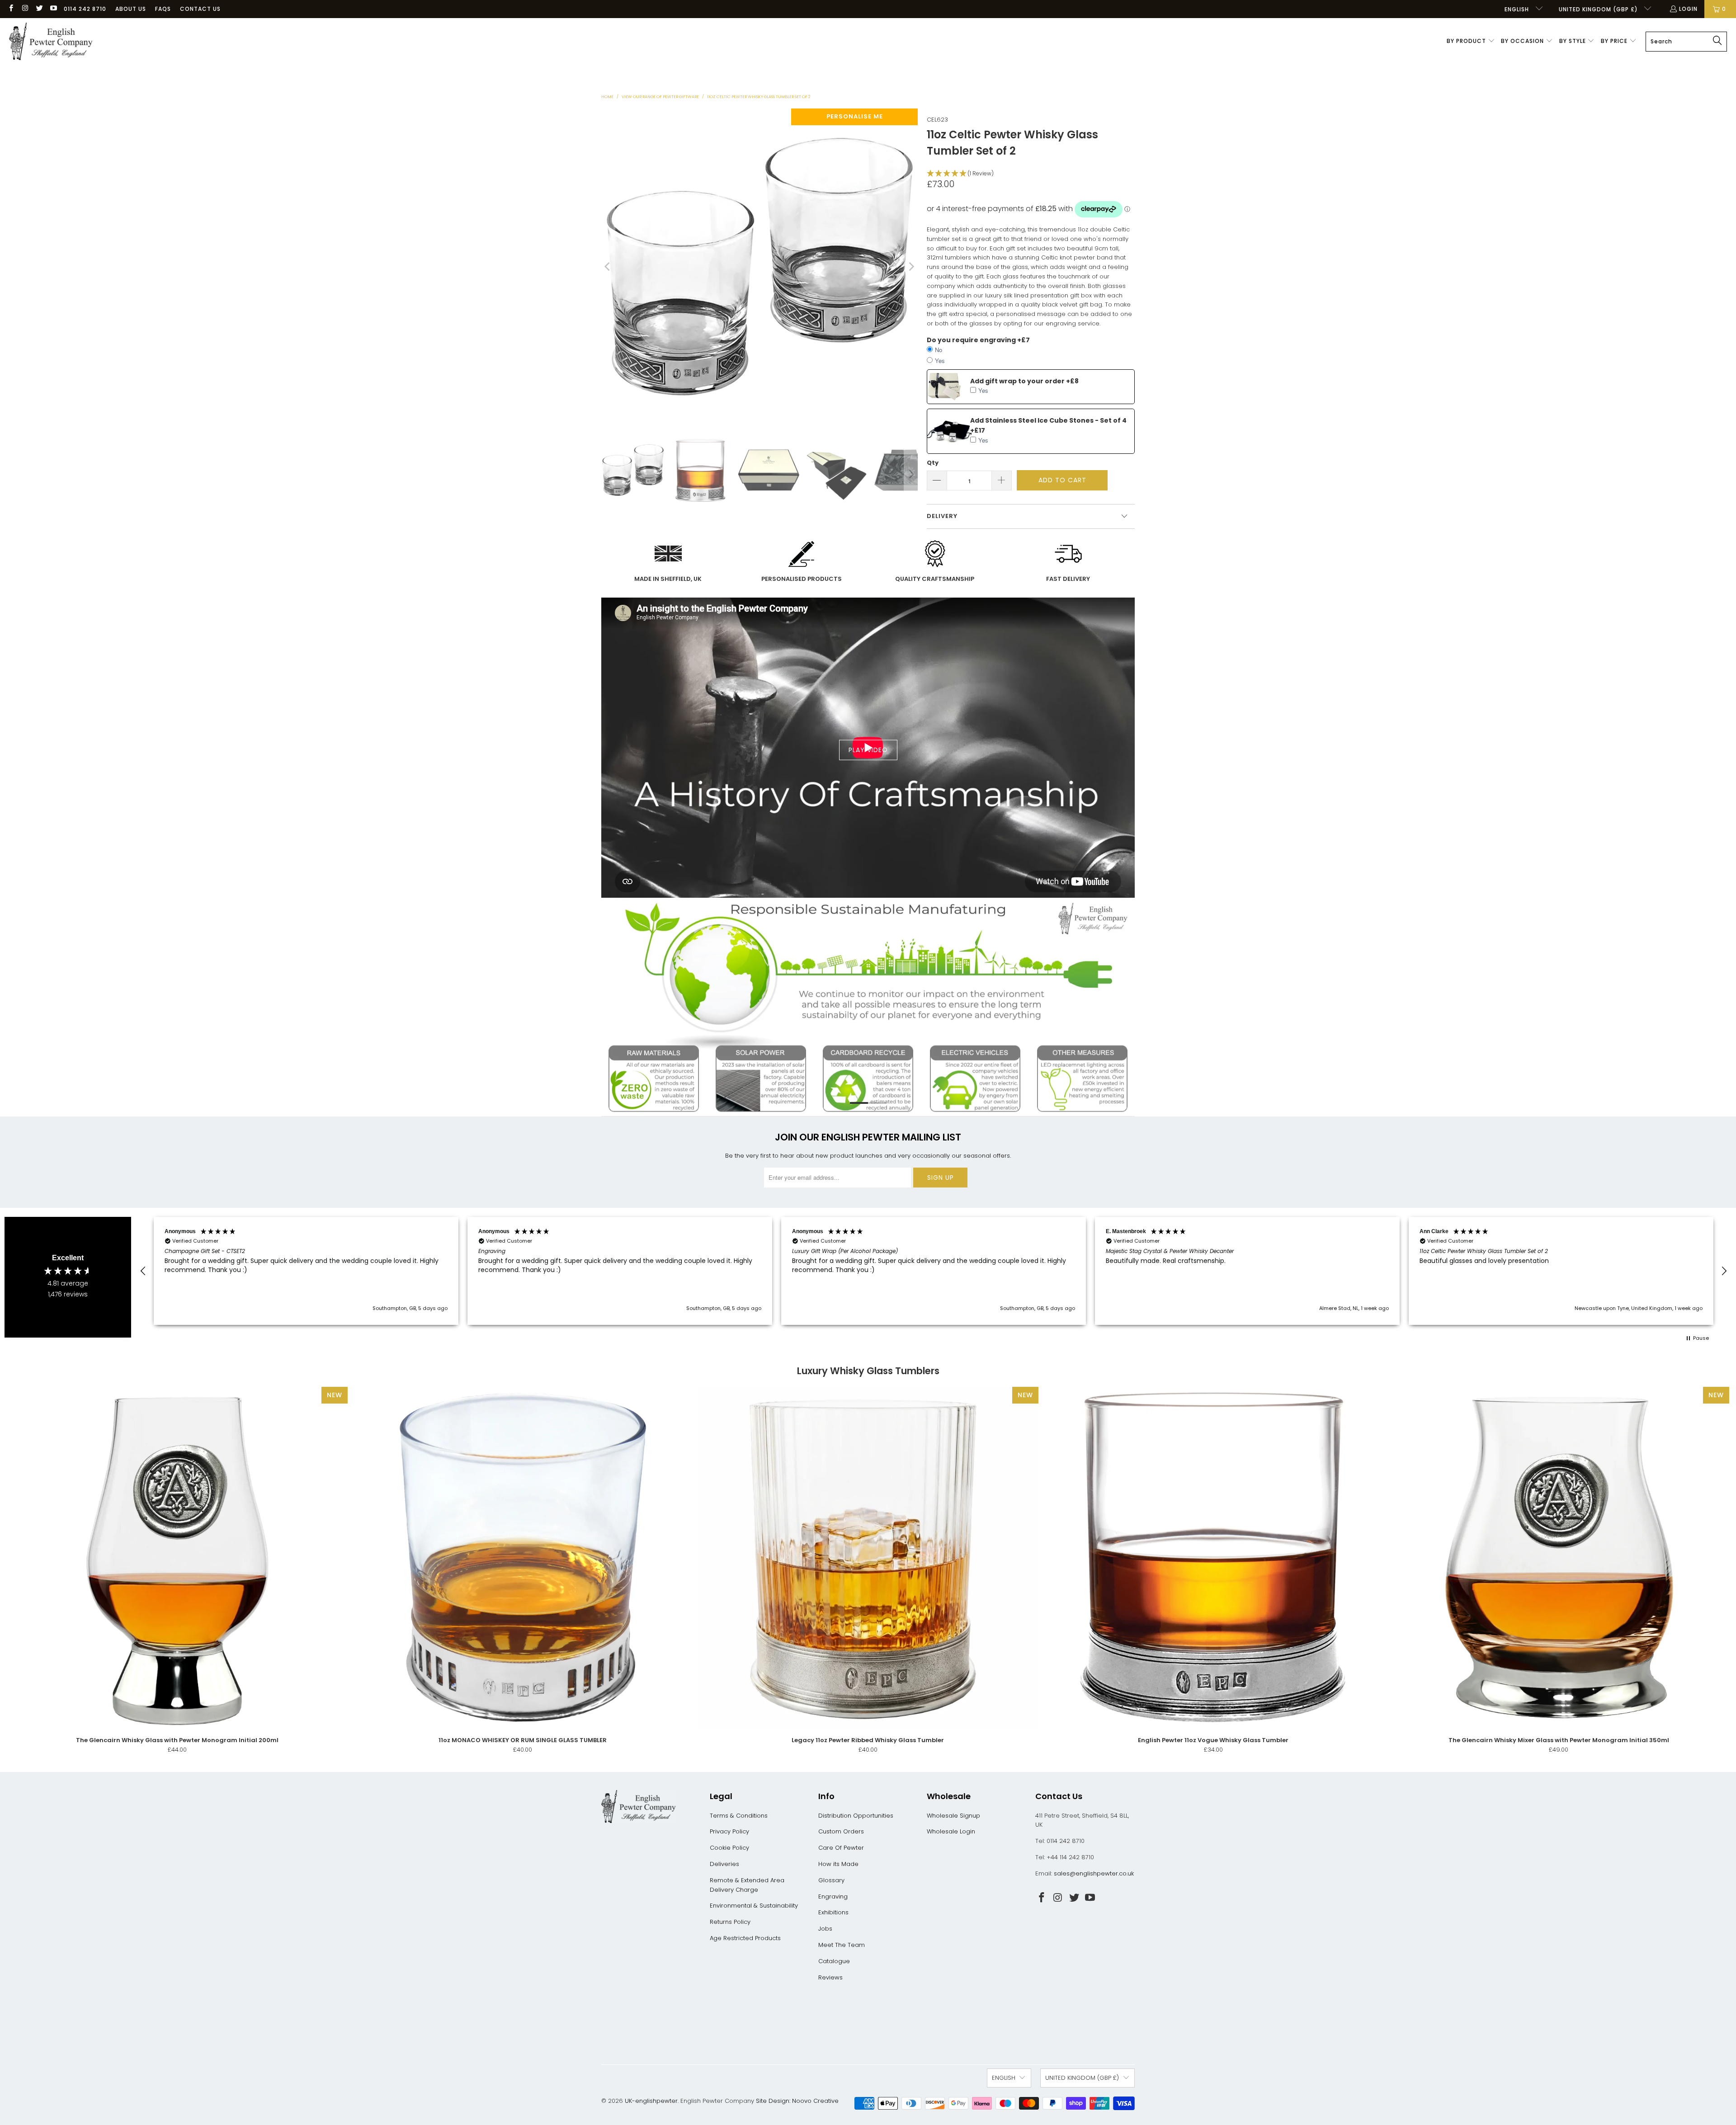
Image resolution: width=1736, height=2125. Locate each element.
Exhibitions (833, 1912)
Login (1688, 9)
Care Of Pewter (841, 1848)
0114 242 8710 (85, 9)
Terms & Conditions (739, 1816)
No (939, 350)
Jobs (825, 1929)
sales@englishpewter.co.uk (1094, 1873)
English (1518, 9)
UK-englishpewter (651, 2101)
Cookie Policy (729, 1848)
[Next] (911, 267)
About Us (131, 9)
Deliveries (724, 1864)
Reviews (830, 1977)
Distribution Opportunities (856, 1816)
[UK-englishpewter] (51, 42)
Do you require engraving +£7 (978, 340)
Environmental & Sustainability (754, 1906)
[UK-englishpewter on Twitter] (39, 9)
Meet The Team (842, 1945)
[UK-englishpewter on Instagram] (25, 9)
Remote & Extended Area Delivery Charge (747, 1885)
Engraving (833, 1896)
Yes (940, 360)
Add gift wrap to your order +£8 (1024, 381)
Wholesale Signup (953, 1816)
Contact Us (200, 9)
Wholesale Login (951, 1831)
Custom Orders (841, 1831)
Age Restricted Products (745, 1938)
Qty (933, 463)
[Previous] (608, 267)
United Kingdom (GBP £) (1599, 9)
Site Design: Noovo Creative (797, 2101)
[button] (1471, 42)
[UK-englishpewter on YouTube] (53, 9)
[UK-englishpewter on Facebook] (11, 9)
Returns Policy (730, 1922)
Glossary (831, 1880)
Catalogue (834, 1961)
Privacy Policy (729, 1831)
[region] (934, 1271)
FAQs (163, 9)
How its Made (838, 1864)
